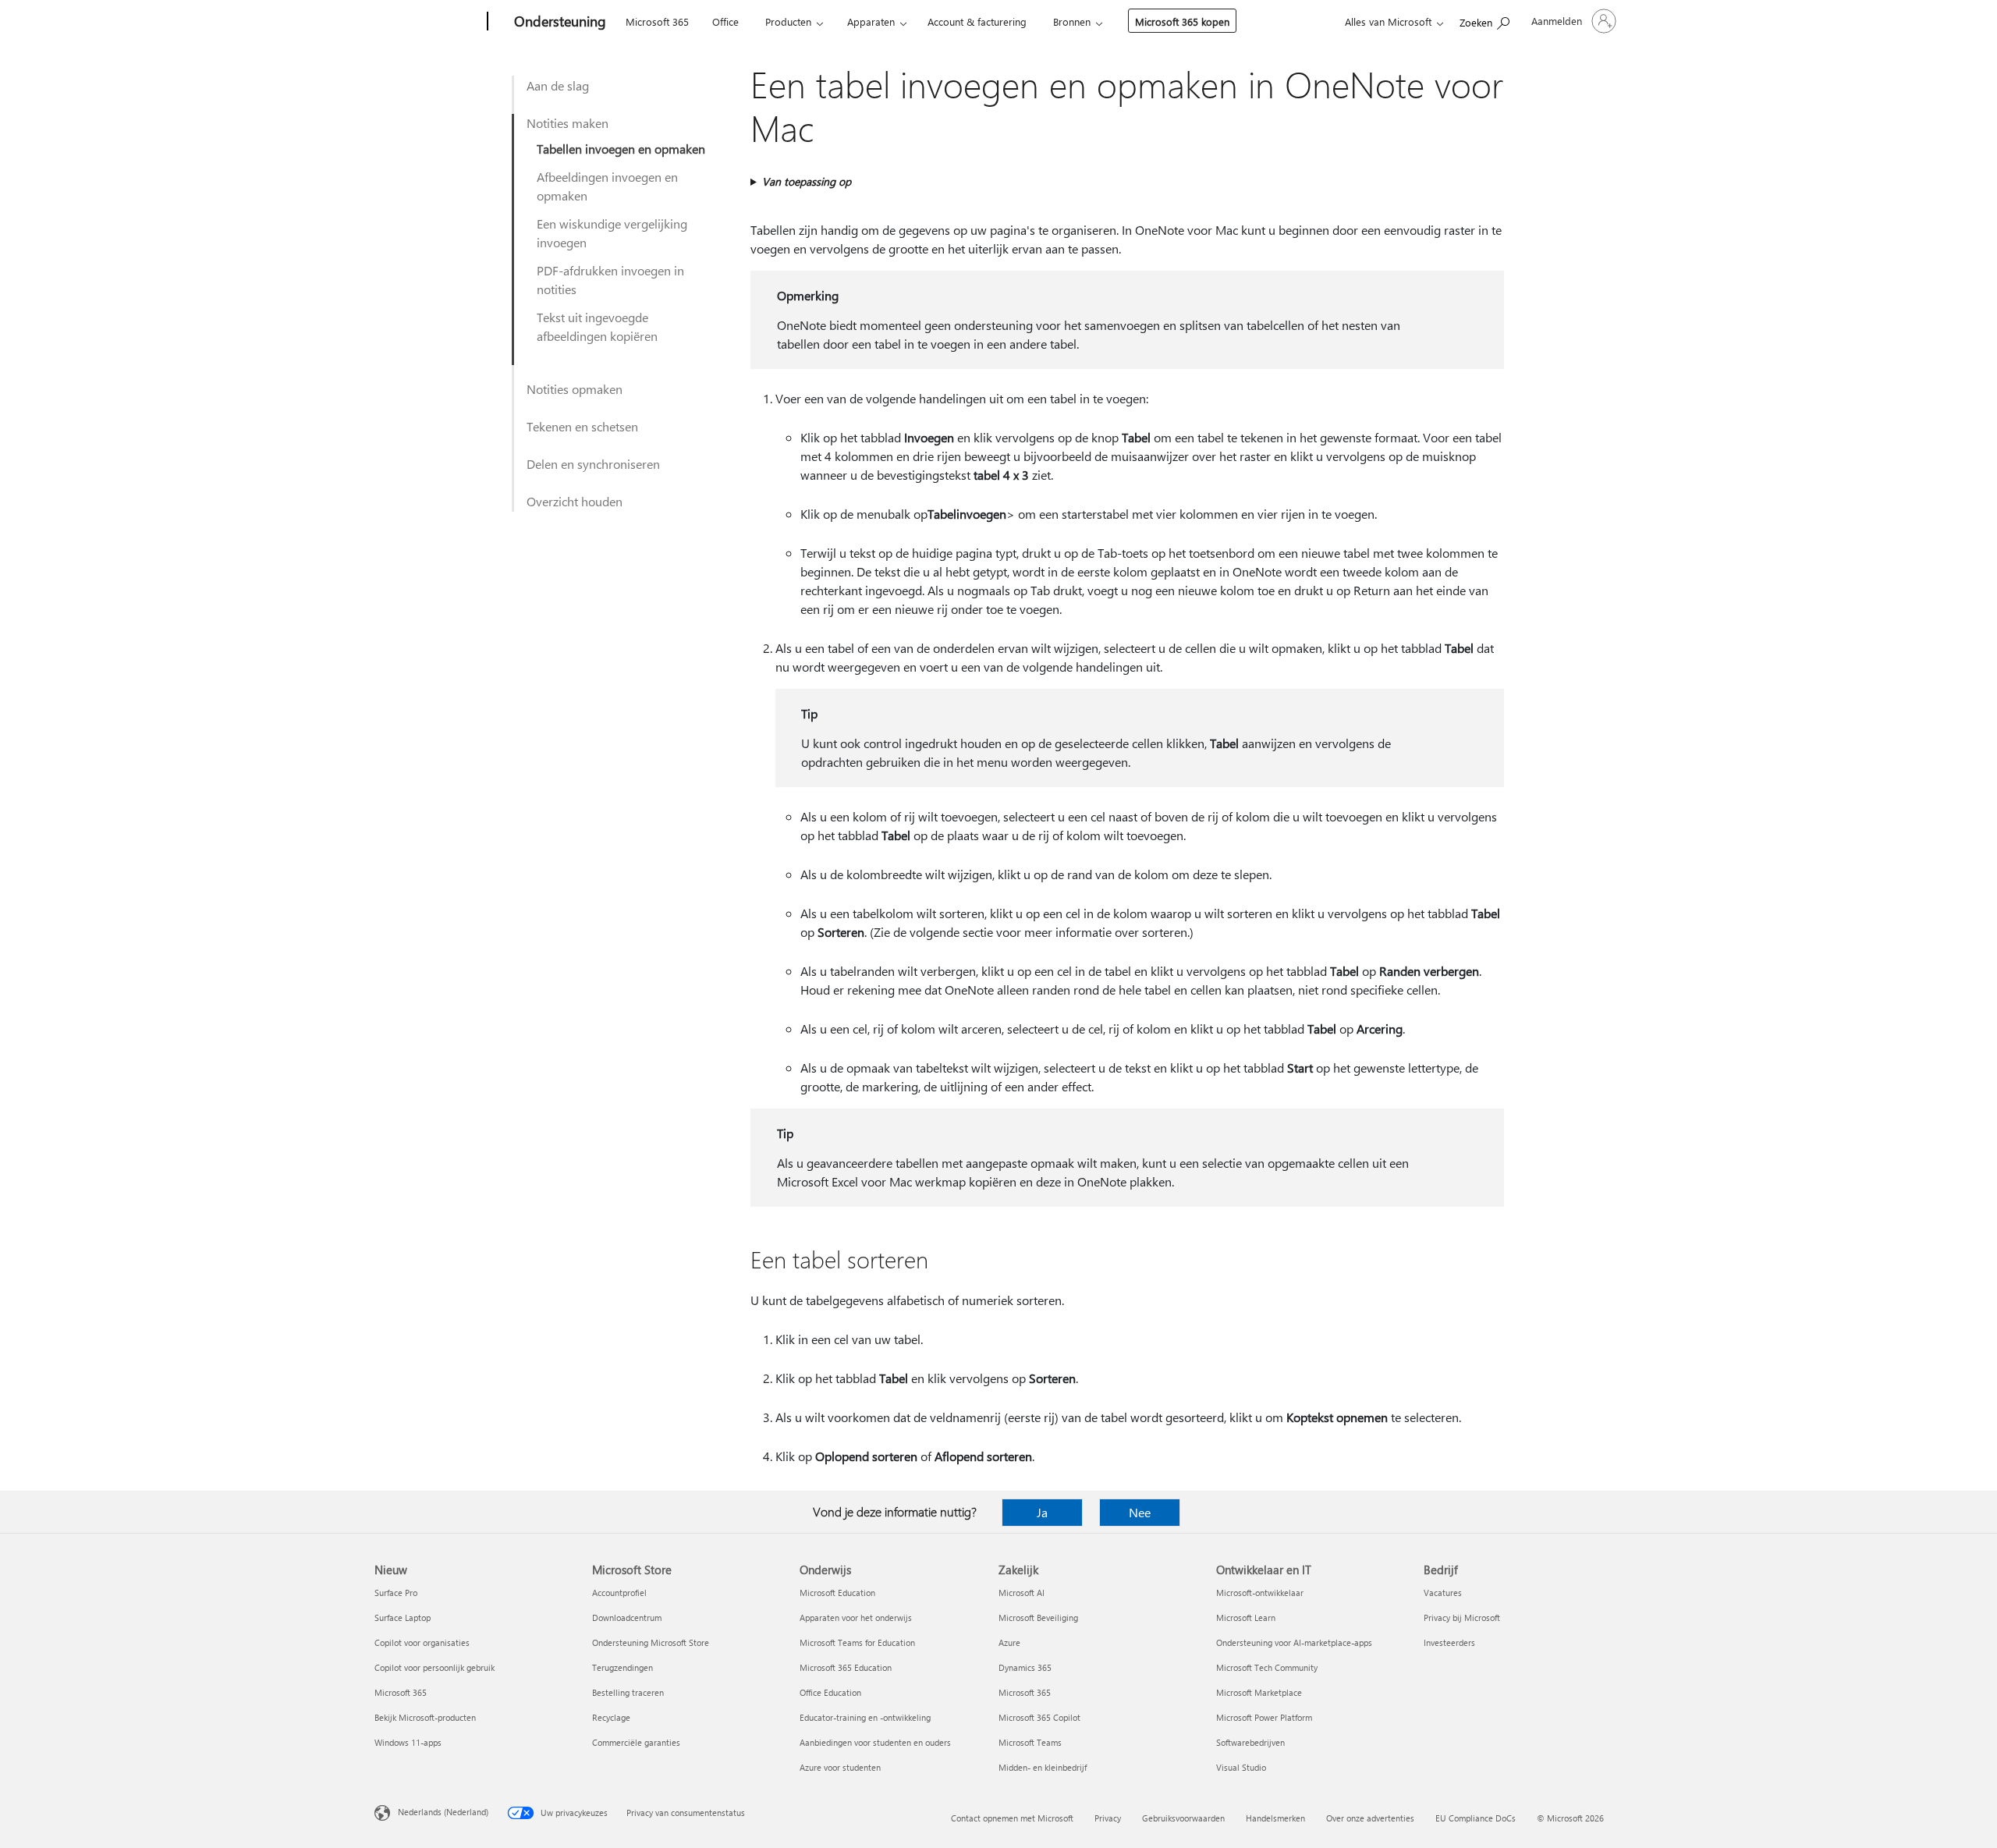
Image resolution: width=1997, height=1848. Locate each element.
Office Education (830, 1692)
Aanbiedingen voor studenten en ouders (875, 1742)
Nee (1140, 1512)
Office (725, 21)
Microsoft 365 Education (846, 1667)
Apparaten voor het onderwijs (856, 1617)
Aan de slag (558, 85)
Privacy (1108, 1818)
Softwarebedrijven (1250, 1742)
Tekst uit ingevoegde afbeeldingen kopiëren (597, 326)
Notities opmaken (575, 389)
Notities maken (568, 123)
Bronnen (1072, 21)
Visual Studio (1241, 1767)
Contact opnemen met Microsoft (1012, 1818)
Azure (1009, 1642)
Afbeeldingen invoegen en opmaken (607, 186)
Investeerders (1449, 1642)
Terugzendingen (623, 1667)
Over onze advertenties (1370, 1818)
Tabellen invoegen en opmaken (621, 149)
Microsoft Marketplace (1259, 1692)
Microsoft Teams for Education (857, 1642)
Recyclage (611, 1717)
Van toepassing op (807, 181)
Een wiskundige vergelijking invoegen (612, 233)
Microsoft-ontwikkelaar (1260, 1593)
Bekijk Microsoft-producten (425, 1717)
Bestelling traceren (628, 1692)
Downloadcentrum (627, 1617)
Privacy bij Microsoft (1462, 1617)
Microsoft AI (1022, 1593)
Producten (788, 21)
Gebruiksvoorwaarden (1183, 1818)
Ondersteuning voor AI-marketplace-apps (1294, 1642)
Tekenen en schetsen (582, 426)
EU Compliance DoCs (1476, 1818)
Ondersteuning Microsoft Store (651, 1642)
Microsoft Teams (1030, 1742)
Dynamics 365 (1025, 1667)
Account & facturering (977, 21)
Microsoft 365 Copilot (1039, 1717)
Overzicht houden (575, 501)
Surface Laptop (403, 1617)
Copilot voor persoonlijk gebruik (435, 1667)
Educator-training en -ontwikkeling (865, 1717)
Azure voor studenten (840, 1767)
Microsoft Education (837, 1593)
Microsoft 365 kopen (1182, 21)
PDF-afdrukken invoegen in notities (610, 280)
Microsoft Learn (1246, 1617)
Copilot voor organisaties (422, 1642)
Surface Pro (396, 1593)
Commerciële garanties (636, 1742)
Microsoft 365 (657, 21)
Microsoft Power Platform (1264, 1717)
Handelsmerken (1275, 1818)
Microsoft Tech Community (1267, 1667)
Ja (1042, 1512)
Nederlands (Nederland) (443, 1812)
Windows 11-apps (408, 1742)
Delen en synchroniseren (593, 464)
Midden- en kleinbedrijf (1043, 1767)
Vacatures (1443, 1593)
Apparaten (871, 21)
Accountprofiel (619, 1593)
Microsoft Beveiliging (1038, 1617)
